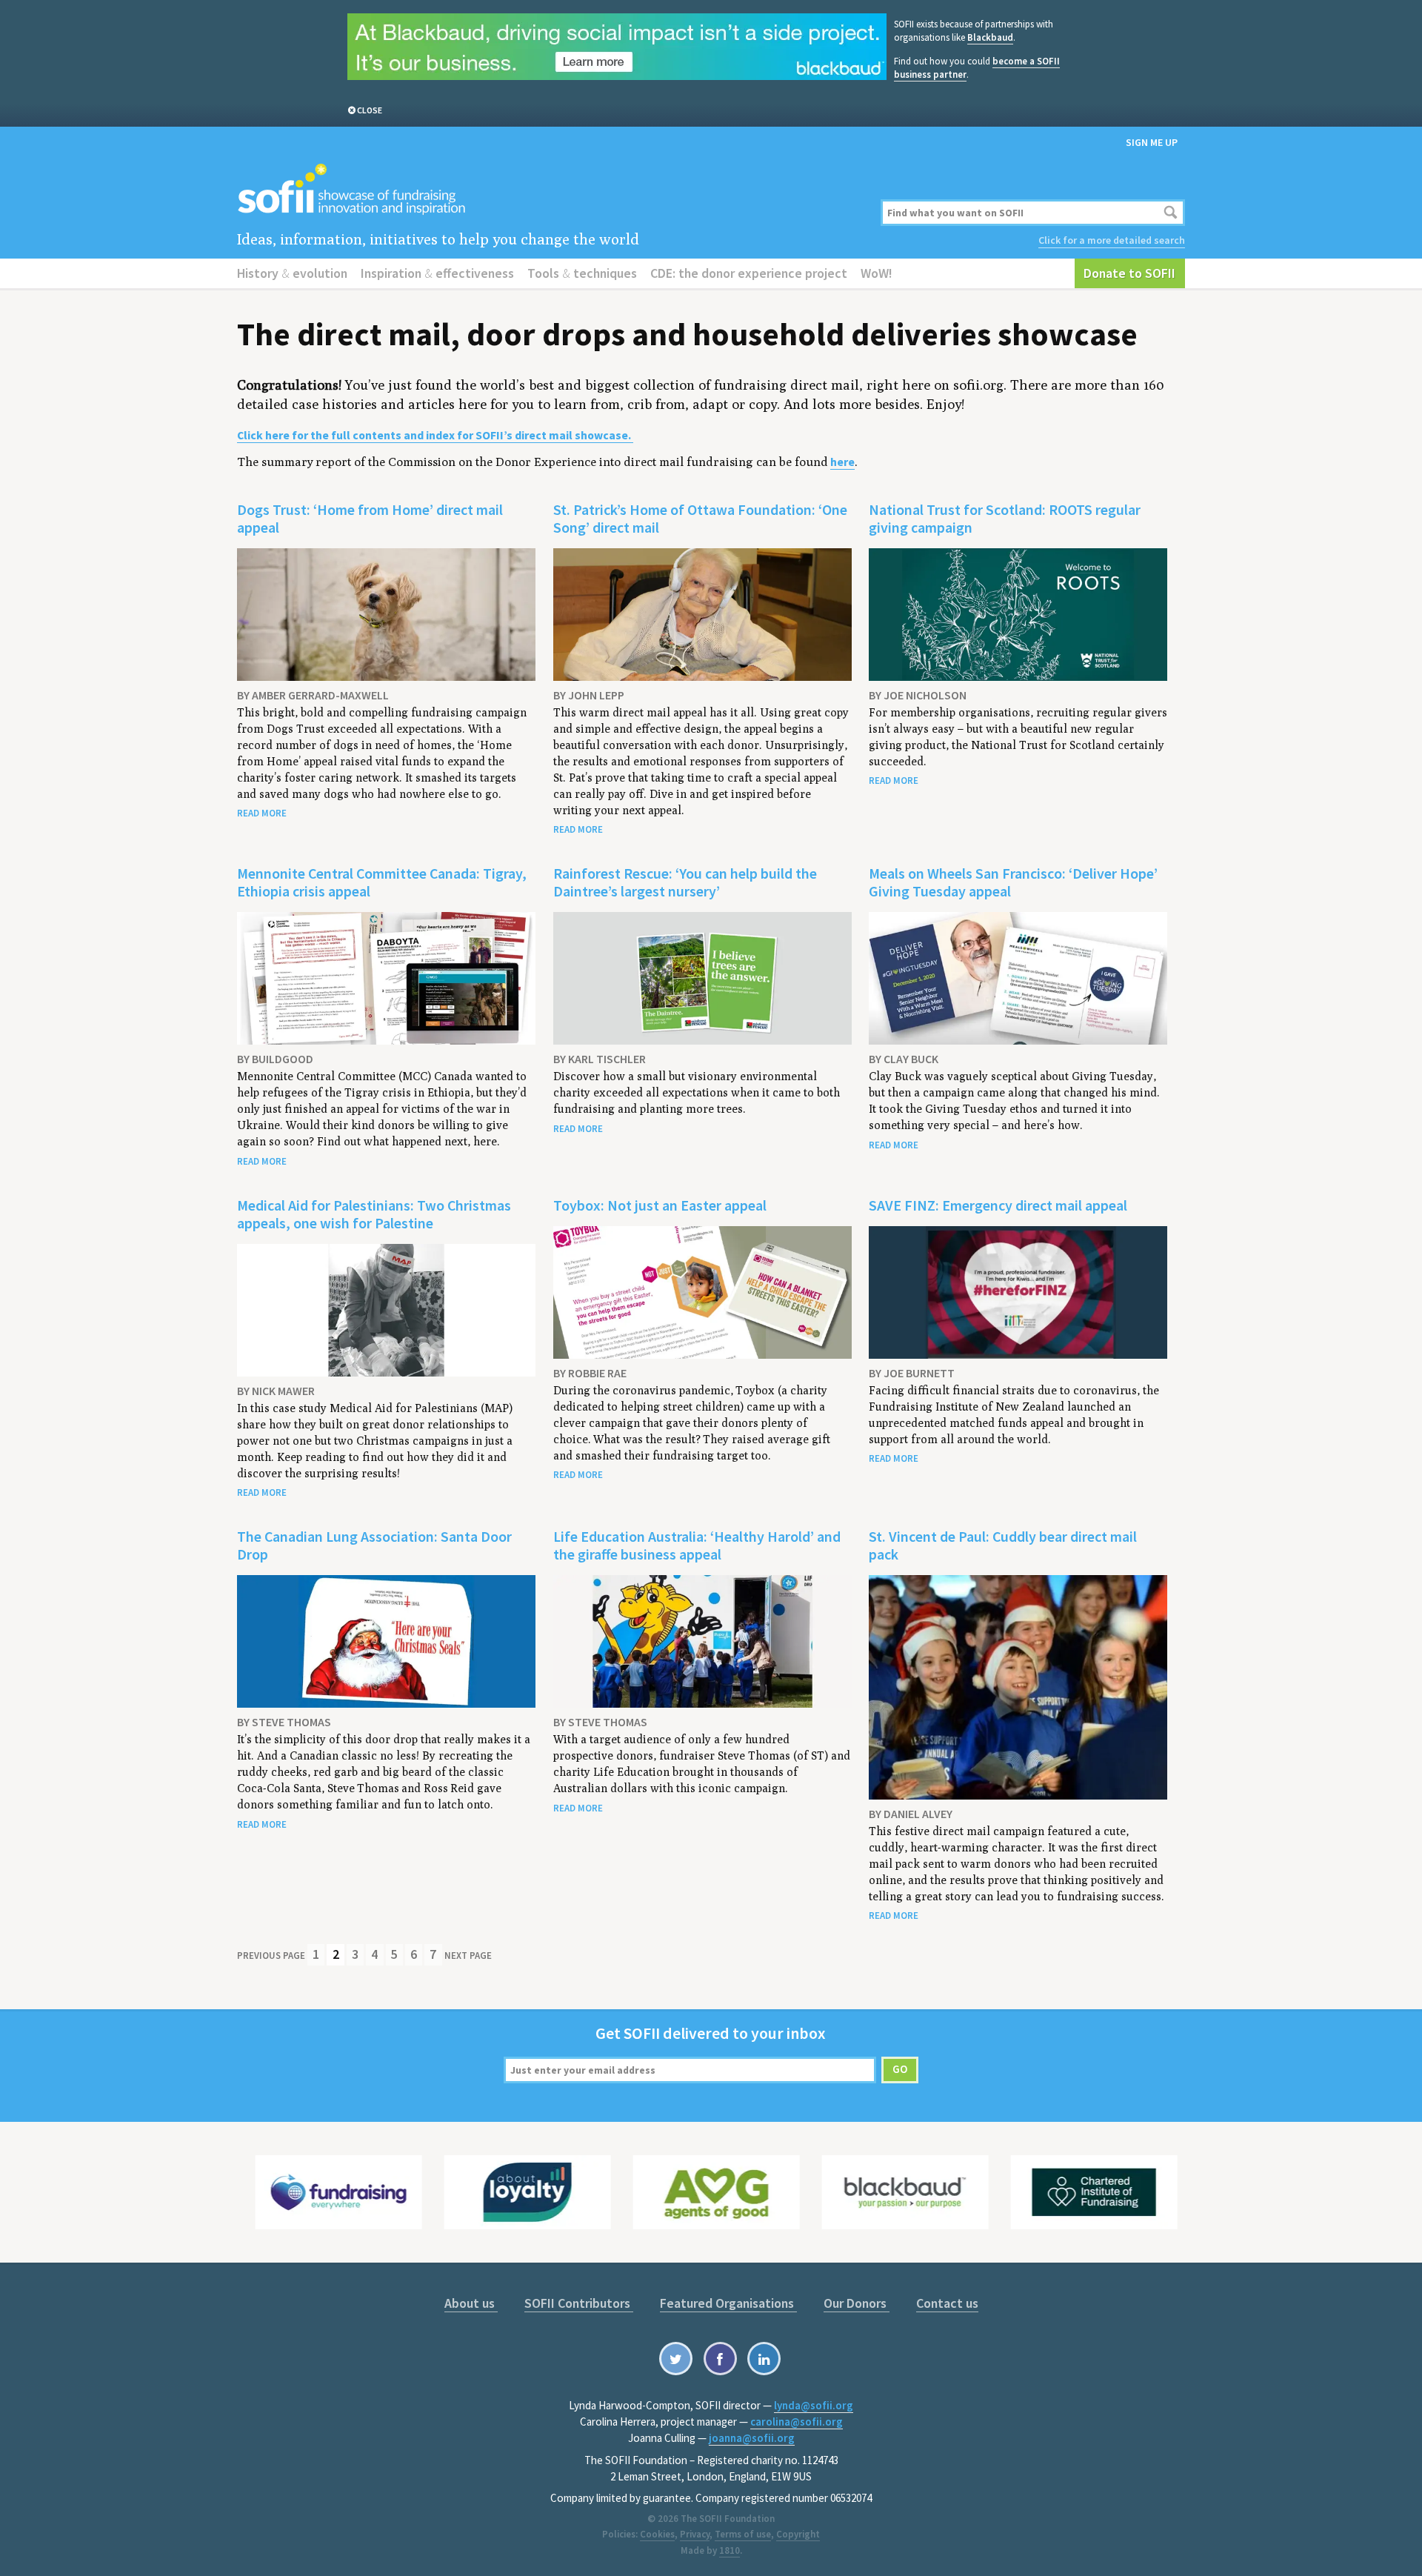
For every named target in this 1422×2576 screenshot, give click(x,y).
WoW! (877, 273)
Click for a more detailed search (1112, 240)
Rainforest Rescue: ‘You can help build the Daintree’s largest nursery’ (685, 882)
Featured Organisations (728, 2303)
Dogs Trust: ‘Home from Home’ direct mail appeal (370, 518)
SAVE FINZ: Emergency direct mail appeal (998, 1205)
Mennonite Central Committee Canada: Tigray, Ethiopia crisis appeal (382, 882)
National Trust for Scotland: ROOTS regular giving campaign (1005, 518)
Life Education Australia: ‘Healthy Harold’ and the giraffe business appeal (697, 1545)
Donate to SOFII (1129, 273)
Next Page (468, 1956)
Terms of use (743, 2534)
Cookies (657, 2534)
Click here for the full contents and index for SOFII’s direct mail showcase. (435, 435)
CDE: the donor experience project (749, 273)
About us (471, 2303)
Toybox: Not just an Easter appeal (660, 1205)
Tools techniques (582, 273)
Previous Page (271, 1956)
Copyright (798, 2534)
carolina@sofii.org (797, 2422)
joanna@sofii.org (752, 2438)
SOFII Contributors (579, 2303)
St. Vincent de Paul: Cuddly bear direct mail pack (1003, 1545)
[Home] (550, 190)
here (842, 462)
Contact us (947, 2303)
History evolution (292, 273)
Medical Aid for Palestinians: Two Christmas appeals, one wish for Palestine (374, 1214)
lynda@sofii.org (814, 2405)
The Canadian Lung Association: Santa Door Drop (374, 1545)
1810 (730, 2550)
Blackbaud (990, 37)
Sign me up (1152, 142)
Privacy (695, 2534)
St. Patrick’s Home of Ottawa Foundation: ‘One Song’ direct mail (700, 518)
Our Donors (857, 2303)
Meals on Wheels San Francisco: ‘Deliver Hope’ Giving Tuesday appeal (1013, 882)
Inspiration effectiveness (437, 273)
